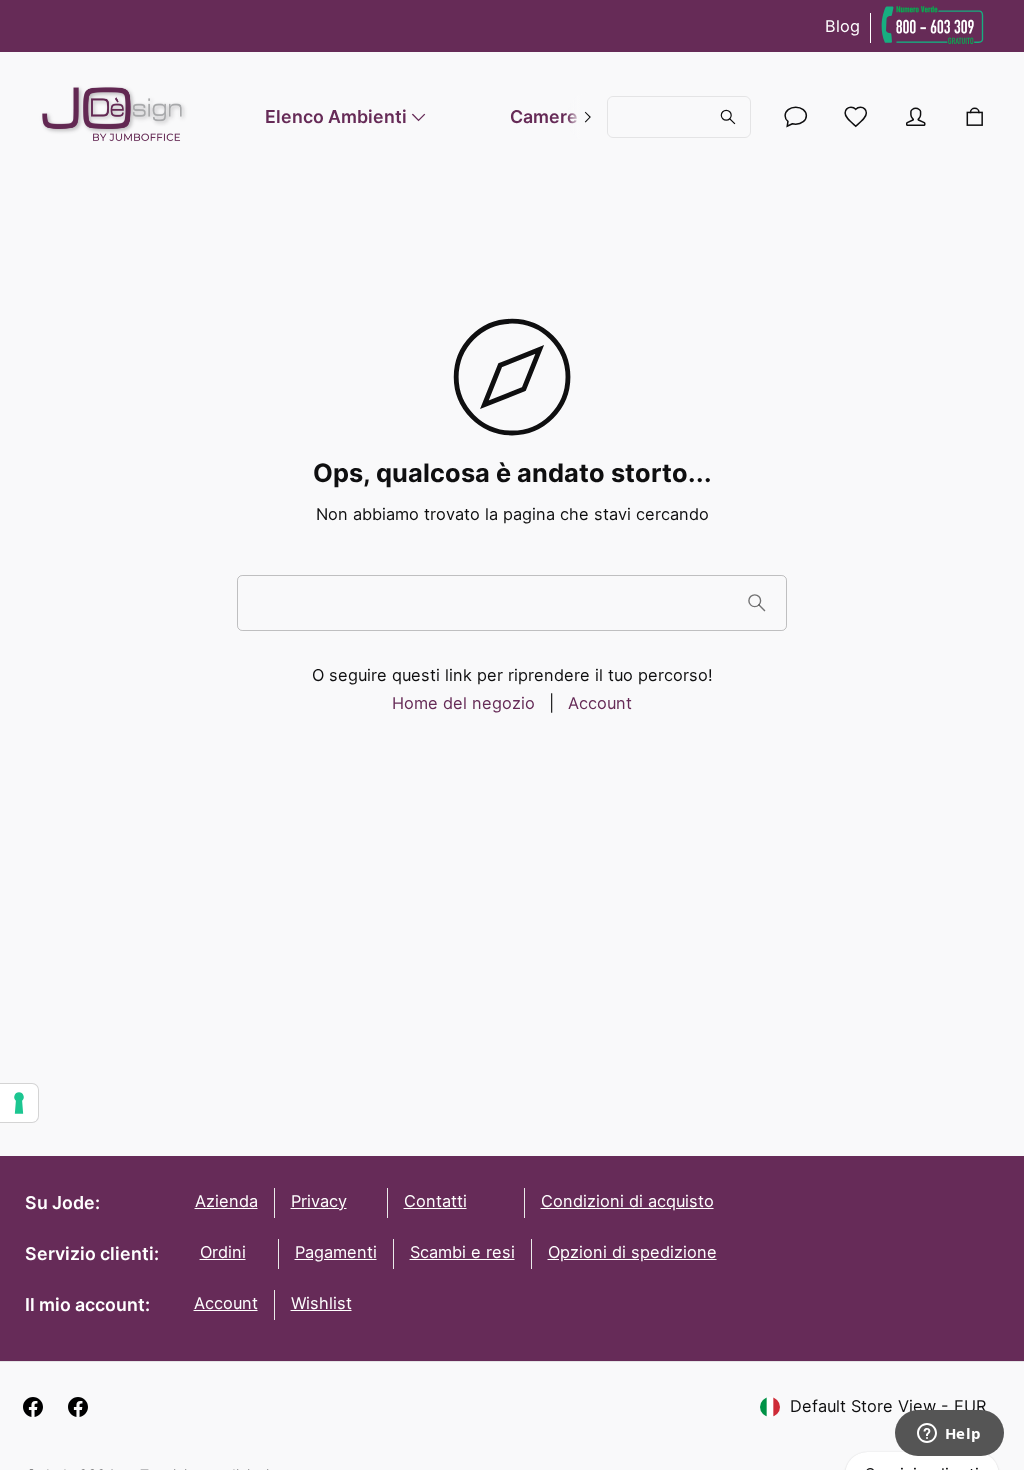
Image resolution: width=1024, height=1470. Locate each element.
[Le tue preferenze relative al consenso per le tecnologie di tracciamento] (19, 1103)
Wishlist (321, 1303)
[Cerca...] (678, 117)
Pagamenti (336, 1252)
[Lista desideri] (856, 117)
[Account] (796, 117)
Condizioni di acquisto (627, 1201)
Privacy (319, 1201)
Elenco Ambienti (336, 116)
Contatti (435, 1201)
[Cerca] (756, 602)
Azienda (226, 1201)
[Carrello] (974, 117)
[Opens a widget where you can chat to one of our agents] (949, 1435)
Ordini (223, 1252)
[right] (587, 117)
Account (600, 703)
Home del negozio (463, 703)
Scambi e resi (462, 1252)
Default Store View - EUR (888, 1406)
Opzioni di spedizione (632, 1252)
